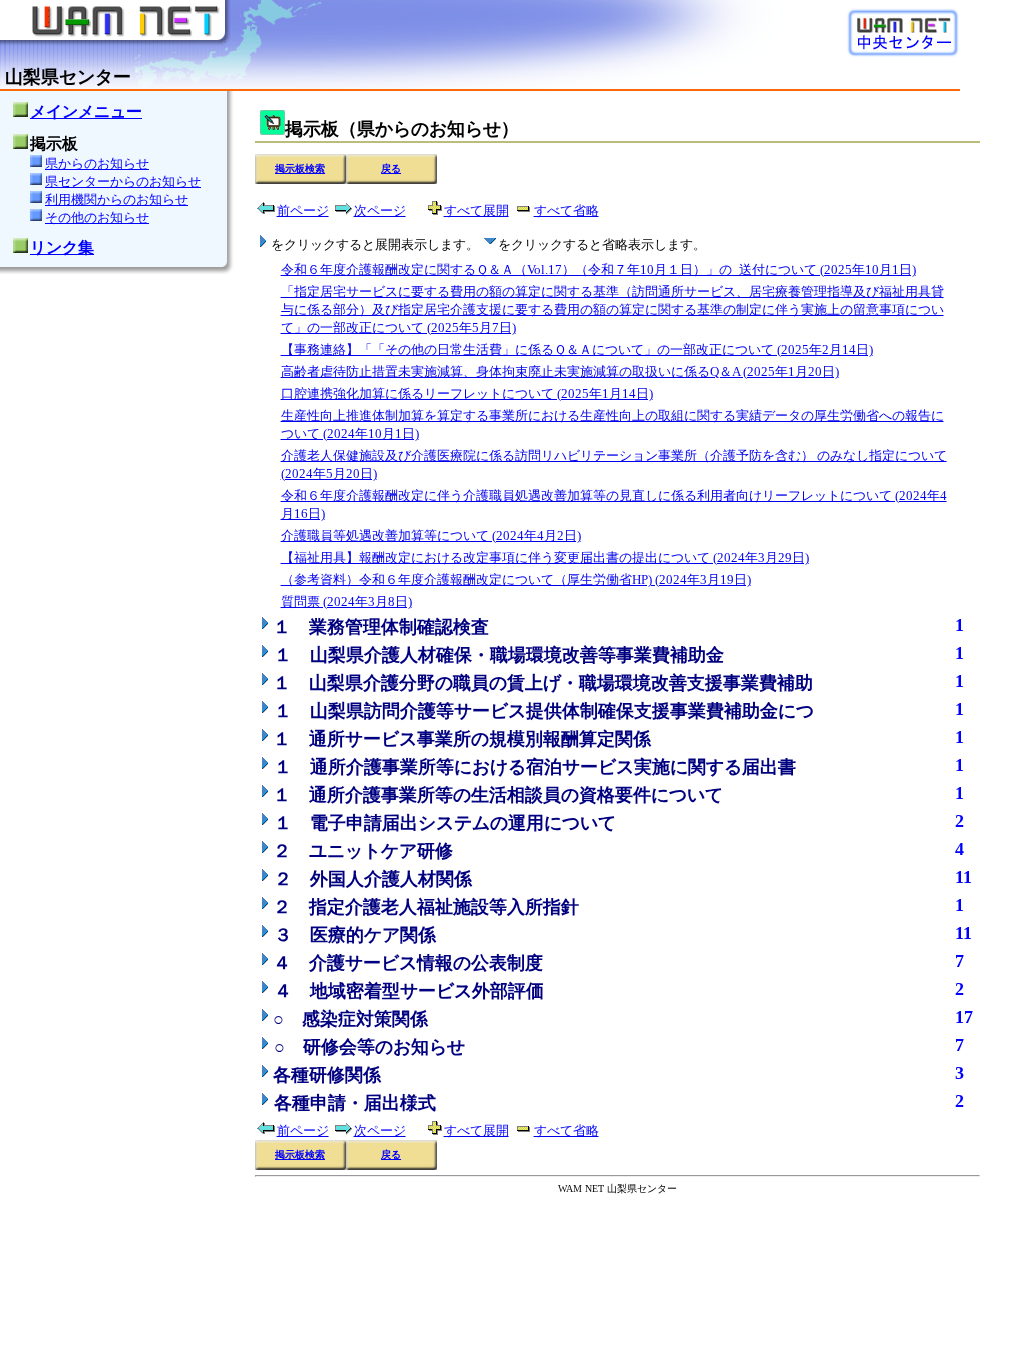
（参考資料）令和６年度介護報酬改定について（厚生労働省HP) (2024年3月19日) (516, 579)
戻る (391, 168)
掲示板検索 (300, 168)
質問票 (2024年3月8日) (346, 601)
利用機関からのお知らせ (116, 199)
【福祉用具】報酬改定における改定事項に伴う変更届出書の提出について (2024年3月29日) (545, 557)
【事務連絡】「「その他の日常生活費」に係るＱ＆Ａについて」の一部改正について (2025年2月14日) (577, 349)
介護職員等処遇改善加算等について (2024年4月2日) (431, 535)
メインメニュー (86, 111)
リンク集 (62, 247)
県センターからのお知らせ (123, 181)
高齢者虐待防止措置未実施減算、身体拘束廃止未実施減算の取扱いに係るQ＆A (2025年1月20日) (560, 371)
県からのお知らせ (97, 163)
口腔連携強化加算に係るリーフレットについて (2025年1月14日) (467, 393)
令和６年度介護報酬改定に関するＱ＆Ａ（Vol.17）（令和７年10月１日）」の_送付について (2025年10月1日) (598, 269)
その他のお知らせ (97, 217)
